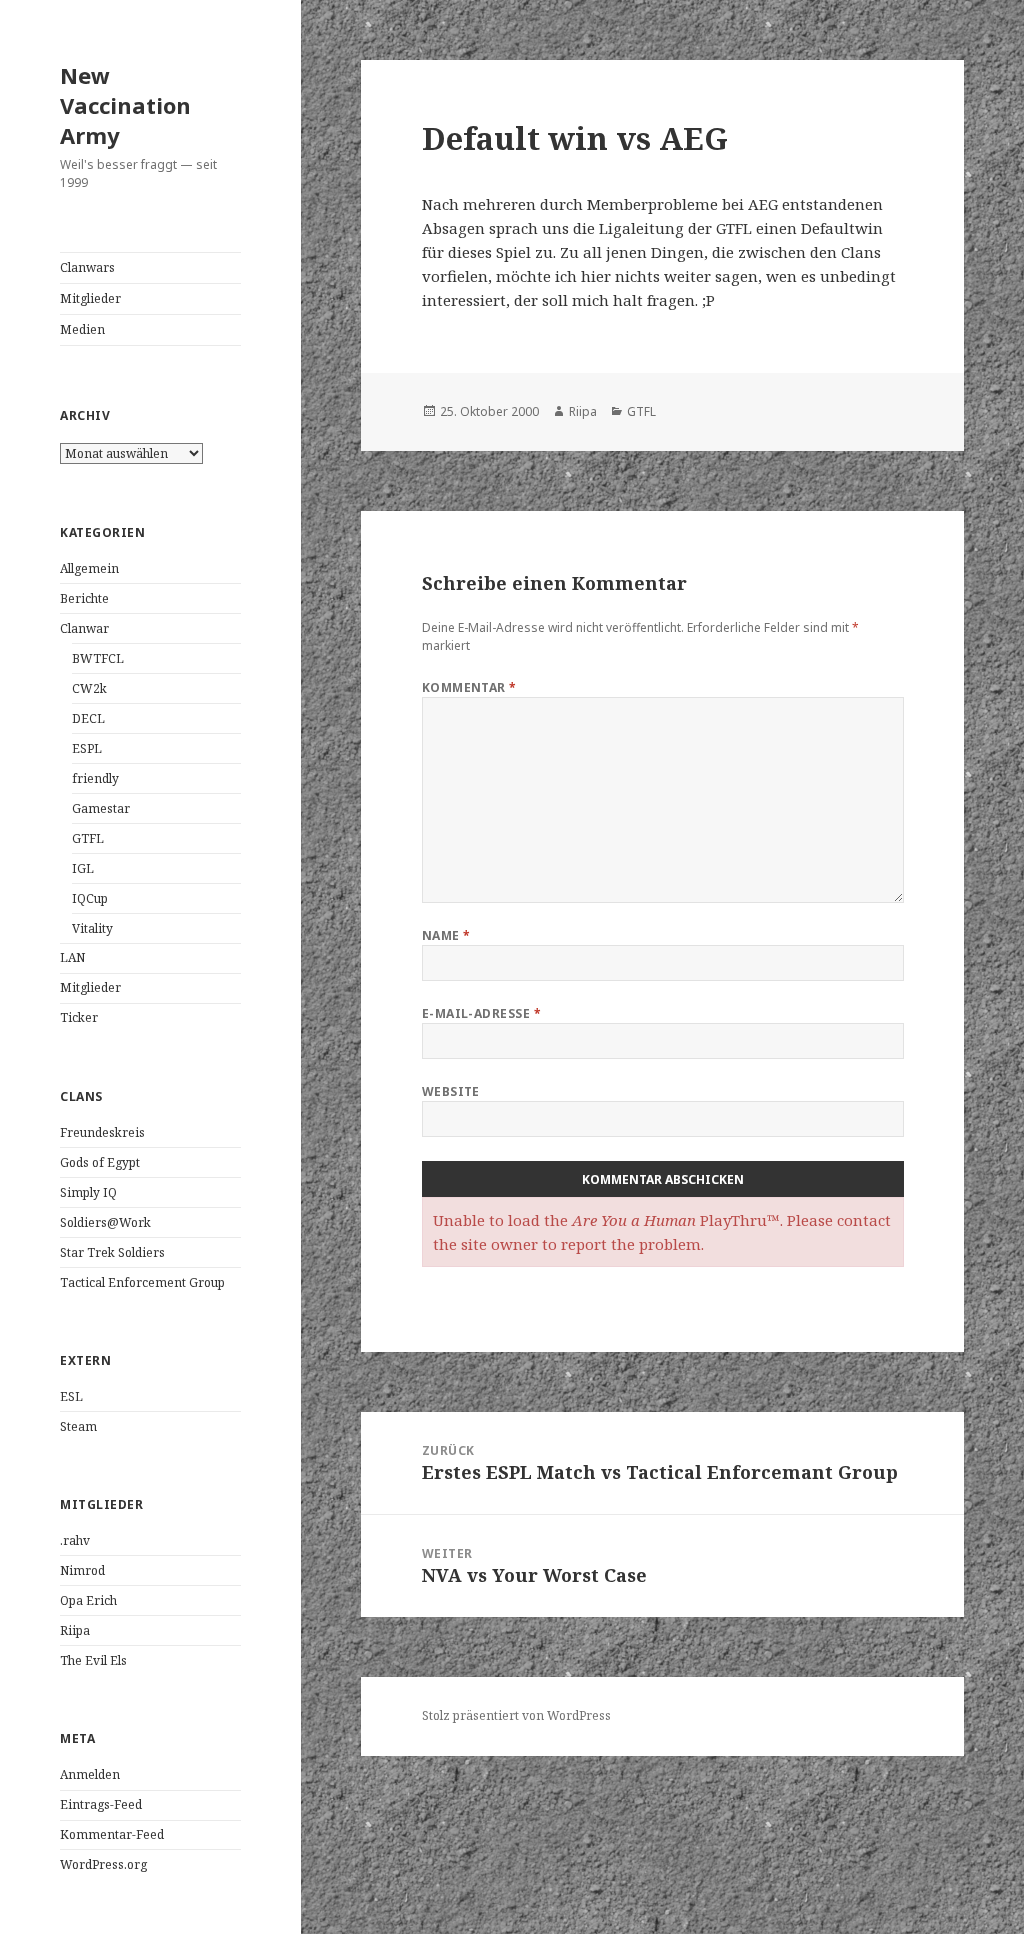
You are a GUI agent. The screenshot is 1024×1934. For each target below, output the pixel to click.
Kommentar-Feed (112, 1834)
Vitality (92, 928)
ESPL (87, 748)
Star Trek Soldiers (112, 1252)
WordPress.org (103, 1864)
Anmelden (90, 1774)
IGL (83, 868)
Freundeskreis (102, 1132)
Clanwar (84, 628)
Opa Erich (88, 1600)
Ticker (79, 1017)
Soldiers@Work (105, 1222)
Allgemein (89, 568)
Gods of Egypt (100, 1162)
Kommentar (469, 687)
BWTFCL (98, 658)
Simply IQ (88, 1192)
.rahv (75, 1540)
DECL (88, 718)
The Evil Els (93, 1660)
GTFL (88, 838)
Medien (82, 329)
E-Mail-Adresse (482, 1013)
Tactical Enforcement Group (142, 1282)
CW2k (89, 688)
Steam (78, 1426)
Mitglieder (90, 298)
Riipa (75, 1630)
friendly (95, 778)
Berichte (84, 598)
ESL (71, 1396)
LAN (72, 957)
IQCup (90, 898)
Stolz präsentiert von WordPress (516, 1715)
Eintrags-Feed (101, 1804)
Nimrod (82, 1570)
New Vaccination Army (125, 105)
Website (451, 1091)
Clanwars (87, 267)
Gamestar (101, 808)
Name (446, 935)
